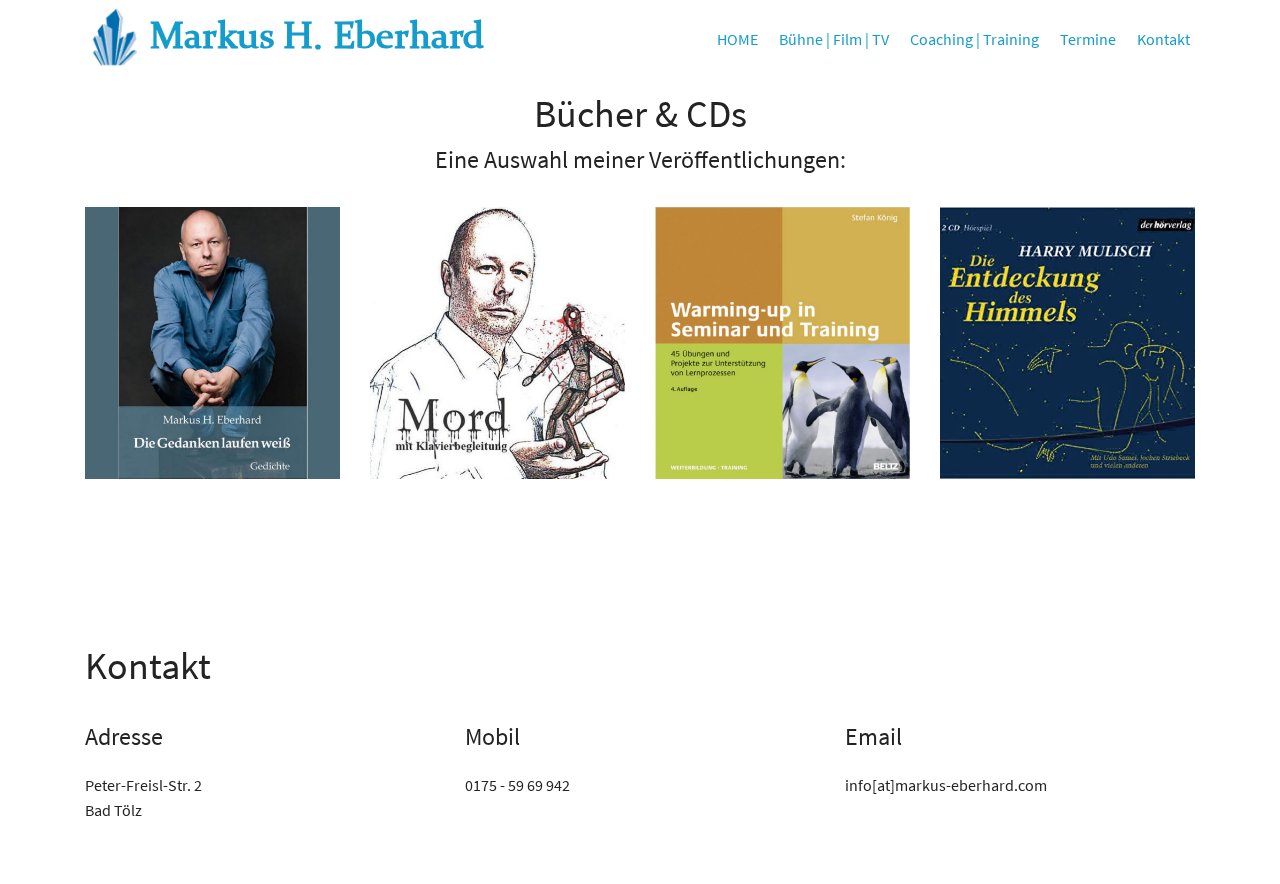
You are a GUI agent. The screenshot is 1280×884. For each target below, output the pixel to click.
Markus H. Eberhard (317, 38)
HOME (737, 39)
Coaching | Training (974, 39)
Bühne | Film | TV (834, 39)
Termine (1088, 39)
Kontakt (1163, 39)
